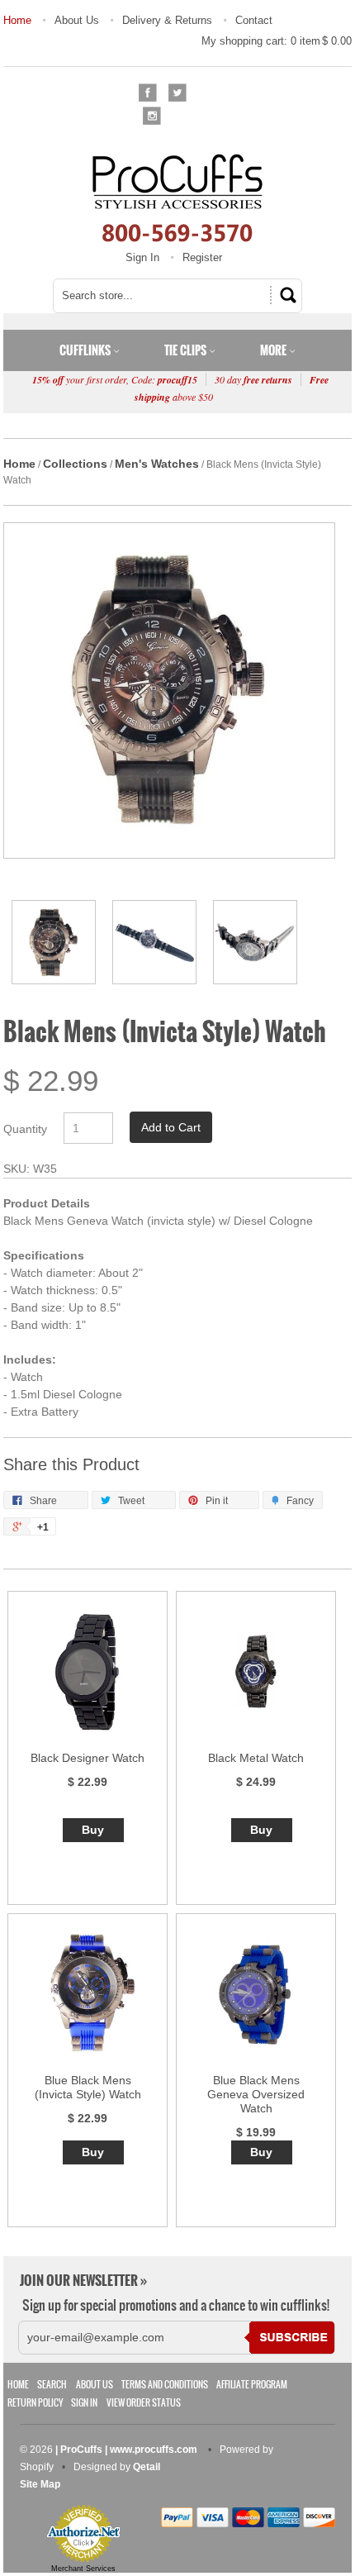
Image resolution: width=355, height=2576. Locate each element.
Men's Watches (157, 464)
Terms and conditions (165, 2385)
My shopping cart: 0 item (277, 41)
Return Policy (35, 2403)
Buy (93, 1830)
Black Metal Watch (256, 1758)
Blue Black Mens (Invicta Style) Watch (88, 2087)
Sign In (142, 257)
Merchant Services (83, 2569)
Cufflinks (86, 350)
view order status (144, 2403)
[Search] (286, 295)
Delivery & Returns (167, 20)
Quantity (25, 1129)
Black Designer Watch (88, 1758)
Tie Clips (187, 350)
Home (17, 20)
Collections (75, 464)
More (275, 350)
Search (52, 2385)
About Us (77, 20)
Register (202, 257)
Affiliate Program (252, 2385)
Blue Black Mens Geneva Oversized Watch (256, 2094)
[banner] (177, 198)
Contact (254, 20)
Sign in (84, 2403)
